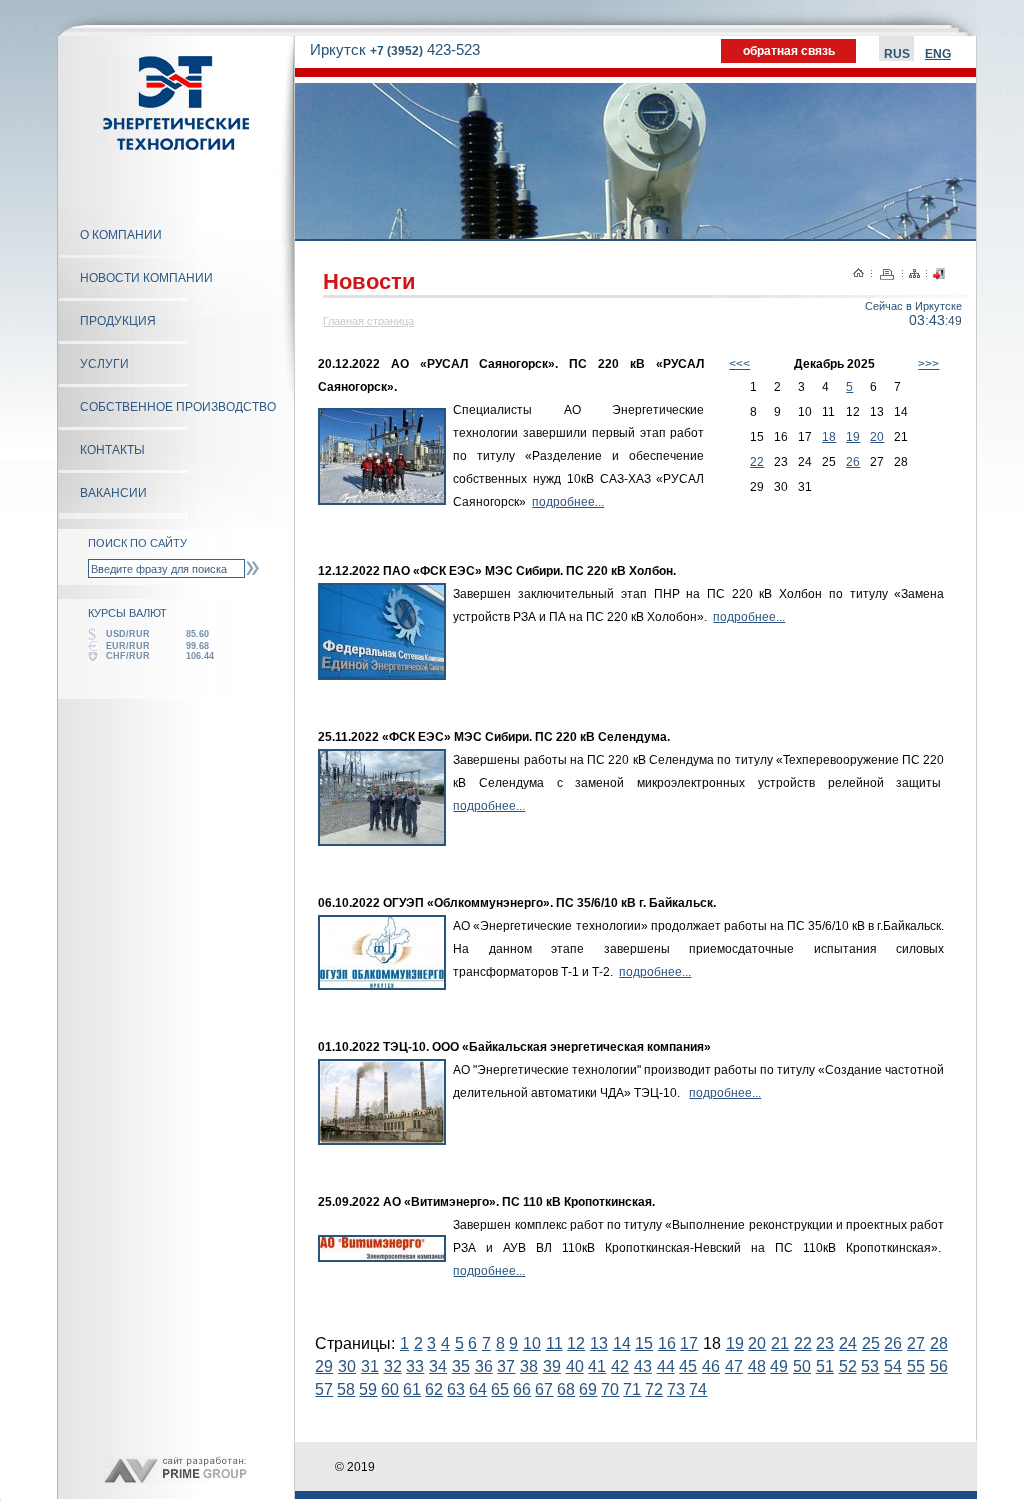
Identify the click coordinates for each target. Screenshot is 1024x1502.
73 (676, 1389)
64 (478, 1389)
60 (390, 1389)
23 (825, 1343)
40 (575, 1366)
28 (939, 1343)
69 (588, 1389)
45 (688, 1366)
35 (461, 1366)
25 (871, 1343)
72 (654, 1389)
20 (877, 437)
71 (632, 1389)
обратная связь (789, 51)
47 (734, 1366)
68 (566, 1389)
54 (893, 1366)
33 (415, 1366)
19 (853, 437)
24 (848, 1343)
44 (666, 1366)
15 (644, 1343)
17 (689, 1343)
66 (522, 1389)
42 (620, 1366)
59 (368, 1389)
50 (802, 1366)
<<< (739, 364)
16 (667, 1343)
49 (779, 1366)
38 (529, 1366)
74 (698, 1389)
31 (370, 1366)
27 (916, 1343)
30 (347, 1366)
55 (916, 1366)
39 (552, 1366)
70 (610, 1389)
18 (829, 437)
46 (711, 1366)
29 (324, 1366)
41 (597, 1366)
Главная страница (368, 321)
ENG (938, 54)
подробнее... (568, 502)
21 (780, 1343)
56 (939, 1366)
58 (346, 1389)
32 (393, 1366)
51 (825, 1366)
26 (853, 462)
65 (500, 1389)
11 (554, 1343)
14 (622, 1343)
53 (870, 1366)
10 (532, 1343)
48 (757, 1366)
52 (848, 1366)
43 (643, 1366)
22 (757, 462)
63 (456, 1389)
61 (412, 1389)
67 (544, 1389)
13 (599, 1343)
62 (434, 1389)
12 (576, 1343)
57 (324, 1389)
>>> (928, 364)
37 (506, 1366)
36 (484, 1366)
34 (438, 1366)
